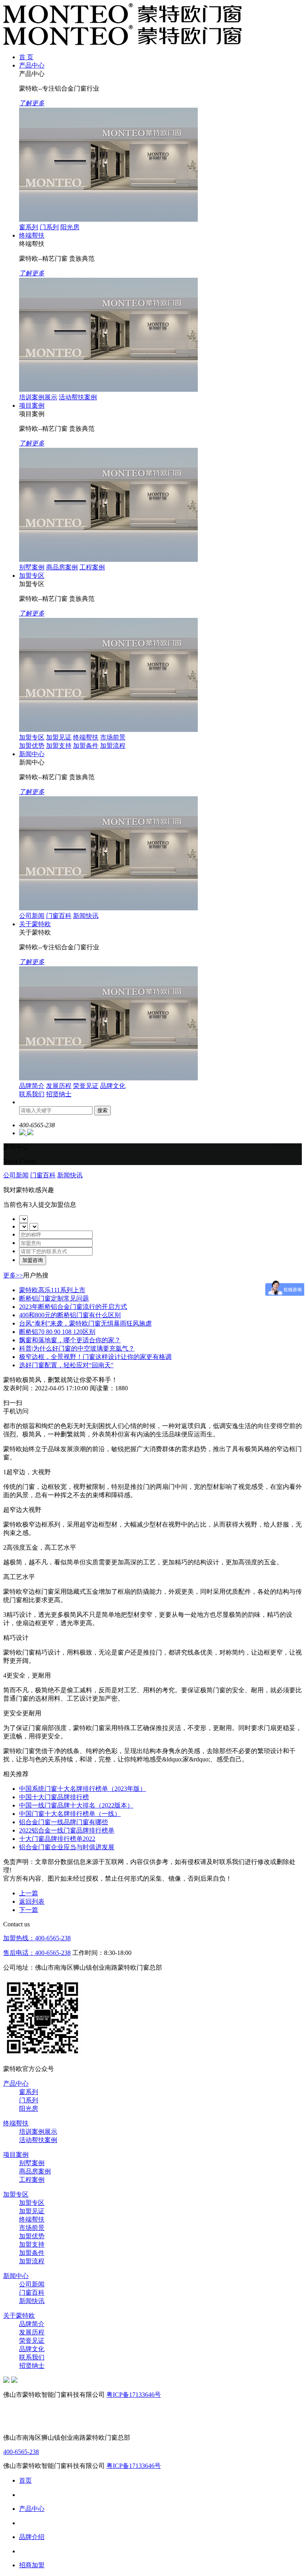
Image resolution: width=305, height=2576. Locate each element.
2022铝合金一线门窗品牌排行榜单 (67, 1830)
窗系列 (29, 227)
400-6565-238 (21, 2452)
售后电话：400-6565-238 (37, 1953)
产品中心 (32, 65)
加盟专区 (32, 576)
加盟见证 (59, 737)
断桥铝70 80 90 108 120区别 (57, 1332)
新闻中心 (32, 754)
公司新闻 (32, 916)
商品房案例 (62, 567)
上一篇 (29, 1893)
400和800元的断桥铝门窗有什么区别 (70, 1315)
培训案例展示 (38, 397)
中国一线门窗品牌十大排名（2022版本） (76, 1805)
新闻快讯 (86, 916)
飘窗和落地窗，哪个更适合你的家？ (70, 1340)
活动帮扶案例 (78, 397)
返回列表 (32, 1902)
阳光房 (70, 227)
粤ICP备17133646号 (134, 2395)
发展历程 (59, 1086)
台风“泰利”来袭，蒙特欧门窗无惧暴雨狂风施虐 (85, 1323)
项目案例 (32, 405)
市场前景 (113, 737)
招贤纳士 (59, 1094)
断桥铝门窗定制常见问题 (54, 1298)
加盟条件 (86, 746)
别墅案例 (32, 567)
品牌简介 (32, 1086)
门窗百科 (59, 916)
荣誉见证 (86, 1086)
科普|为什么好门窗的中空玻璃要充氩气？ (77, 1348)
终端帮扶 (32, 235)
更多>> (13, 1275)
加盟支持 (59, 746)
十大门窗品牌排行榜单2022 (57, 1839)
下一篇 (29, 1910)
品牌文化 (113, 1086)
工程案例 (92, 567)
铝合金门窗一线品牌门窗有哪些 (64, 1822)
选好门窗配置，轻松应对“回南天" (66, 1365)
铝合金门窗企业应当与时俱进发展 (67, 1847)
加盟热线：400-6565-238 (37, 1938)
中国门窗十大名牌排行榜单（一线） (70, 1814)
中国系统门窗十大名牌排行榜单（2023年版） (83, 1789)
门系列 (49, 227)
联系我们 (32, 1094)
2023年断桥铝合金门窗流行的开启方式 (73, 1307)
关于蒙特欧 (35, 924)
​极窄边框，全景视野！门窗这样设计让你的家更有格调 (95, 1357)
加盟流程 (113, 746)
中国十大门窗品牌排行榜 (54, 1797)
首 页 (26, 57)
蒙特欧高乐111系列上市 (52, 1290)
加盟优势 (32, 746)
